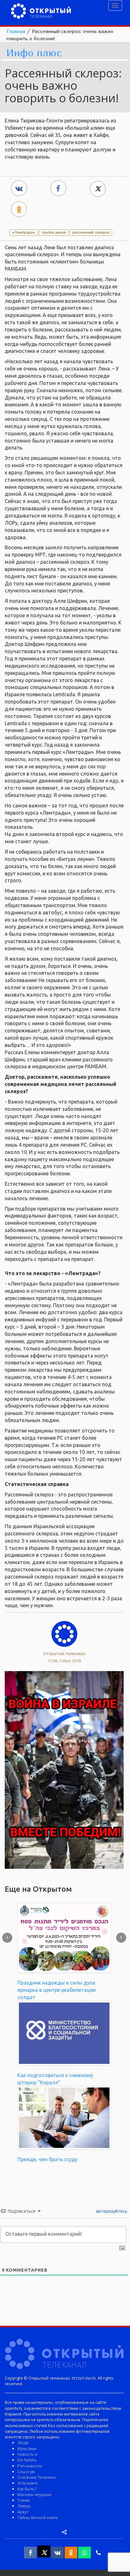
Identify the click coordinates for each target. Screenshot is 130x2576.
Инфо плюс (34, 53)
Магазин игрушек (34, 2494)
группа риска (54, 232)
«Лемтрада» (24, 232)
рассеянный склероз (91, 232)
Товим (24, 2500)
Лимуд (24, 2506)
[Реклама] (64, 1769)
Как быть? (27, 2489)
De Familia (27, 2460)
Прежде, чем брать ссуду (47, 2159)
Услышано (28, 2483)
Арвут (23, 2512)
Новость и (27, 2454)
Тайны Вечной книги (38, 2517)
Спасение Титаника (36, 2477)
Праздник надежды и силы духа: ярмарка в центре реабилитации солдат (57, 1990)
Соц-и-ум (26, 2471)
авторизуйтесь (111, 2211)
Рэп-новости (30, 2466)
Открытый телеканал (64, 1653)
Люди (23, 2443)
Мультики (27, 2449)
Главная (16, 31)
